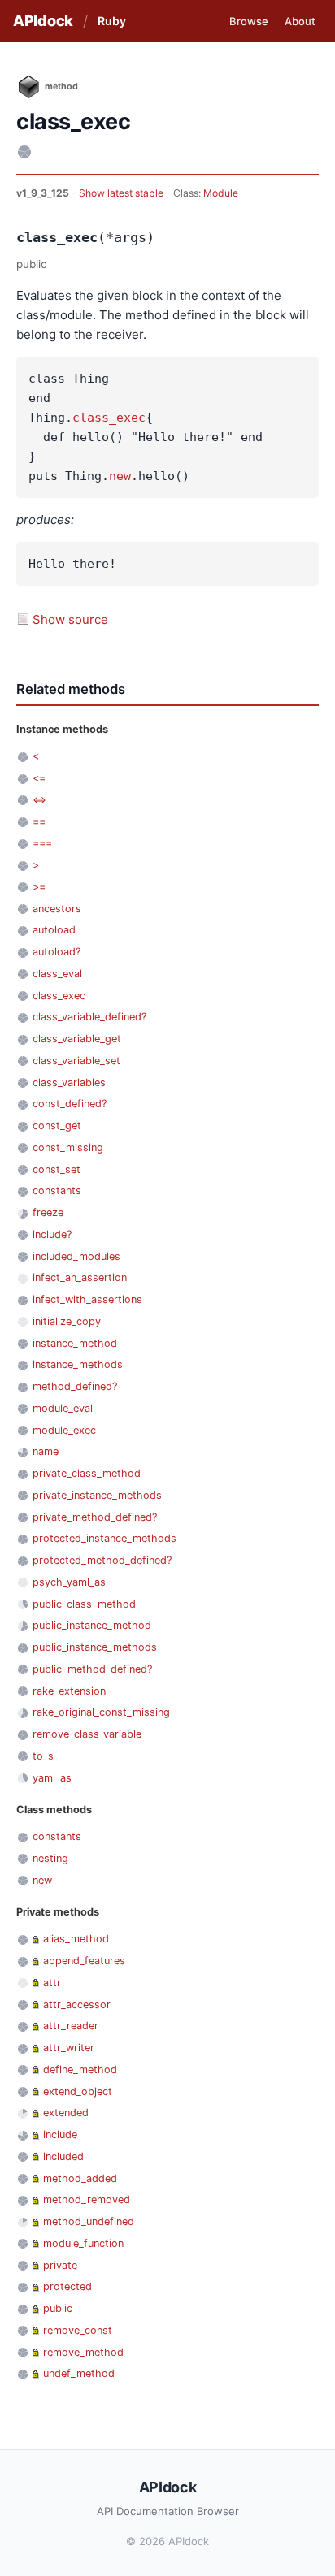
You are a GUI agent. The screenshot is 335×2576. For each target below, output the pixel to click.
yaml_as (52, 1778)
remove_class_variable (87, 1734)
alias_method (76, 1939)
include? (52, 1234)
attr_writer (69, 2048)
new (120, 476)
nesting (50, 1858)
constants (57, 1191)
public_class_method (84, 1604)
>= (39, 887)
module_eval (63, 1408)
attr (52, 1983)
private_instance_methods (97, 1495)
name (46, 1451)
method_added (80, 2178)
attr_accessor (77, 2005)
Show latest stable (122, 193)
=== (42, 843)
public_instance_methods (95, 1647)
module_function (83, 2243)
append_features (84, 1961)
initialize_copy (67, 1321)
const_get (57, 1126)
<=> (39, 800)
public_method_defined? (92, 1669)
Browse (249, 21)
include (60, 2134)
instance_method (75, 1343)
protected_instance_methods (104, 1538)
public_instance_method (92, 1625)
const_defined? (70, 1104)
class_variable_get (77, 1039)
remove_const (78, 2330)
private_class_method (87, 1473)
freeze (48, 1212)
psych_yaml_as (69, 1582)
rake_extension (69, 1691)
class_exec (109, 418)
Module (221, 193)
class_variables (69, 1082)
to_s (43, 1756)
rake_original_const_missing (101, 1712)
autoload (54, 930)
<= (39, 778)
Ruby (112, 21)
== (39, 822)
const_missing (68, 1147)
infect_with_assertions (87, 1299)
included (63, 2156)
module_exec (64, 1430)
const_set (57, 1169)
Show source (70, 619)
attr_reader (71, 2026)
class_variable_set (76, 1061)
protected (67, 2286)
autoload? (57, 952)
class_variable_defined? (89, 1017)
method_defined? (75, 1386)
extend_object (78, 2091)
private (60, 2265)
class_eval (57, 974)
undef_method (79, 2373)
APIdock (43, 21)
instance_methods (78, 1364)
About (300, 21)
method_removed (87, 2199)
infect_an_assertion (80, 1277)
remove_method (83, 2352)
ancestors (57, 909)
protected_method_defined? (102, 1560)
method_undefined (89, 2221)
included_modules (76, 1256)
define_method (80, 2069)
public (58, 2308)
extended (66, 2113)
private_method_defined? (95, 1517)
